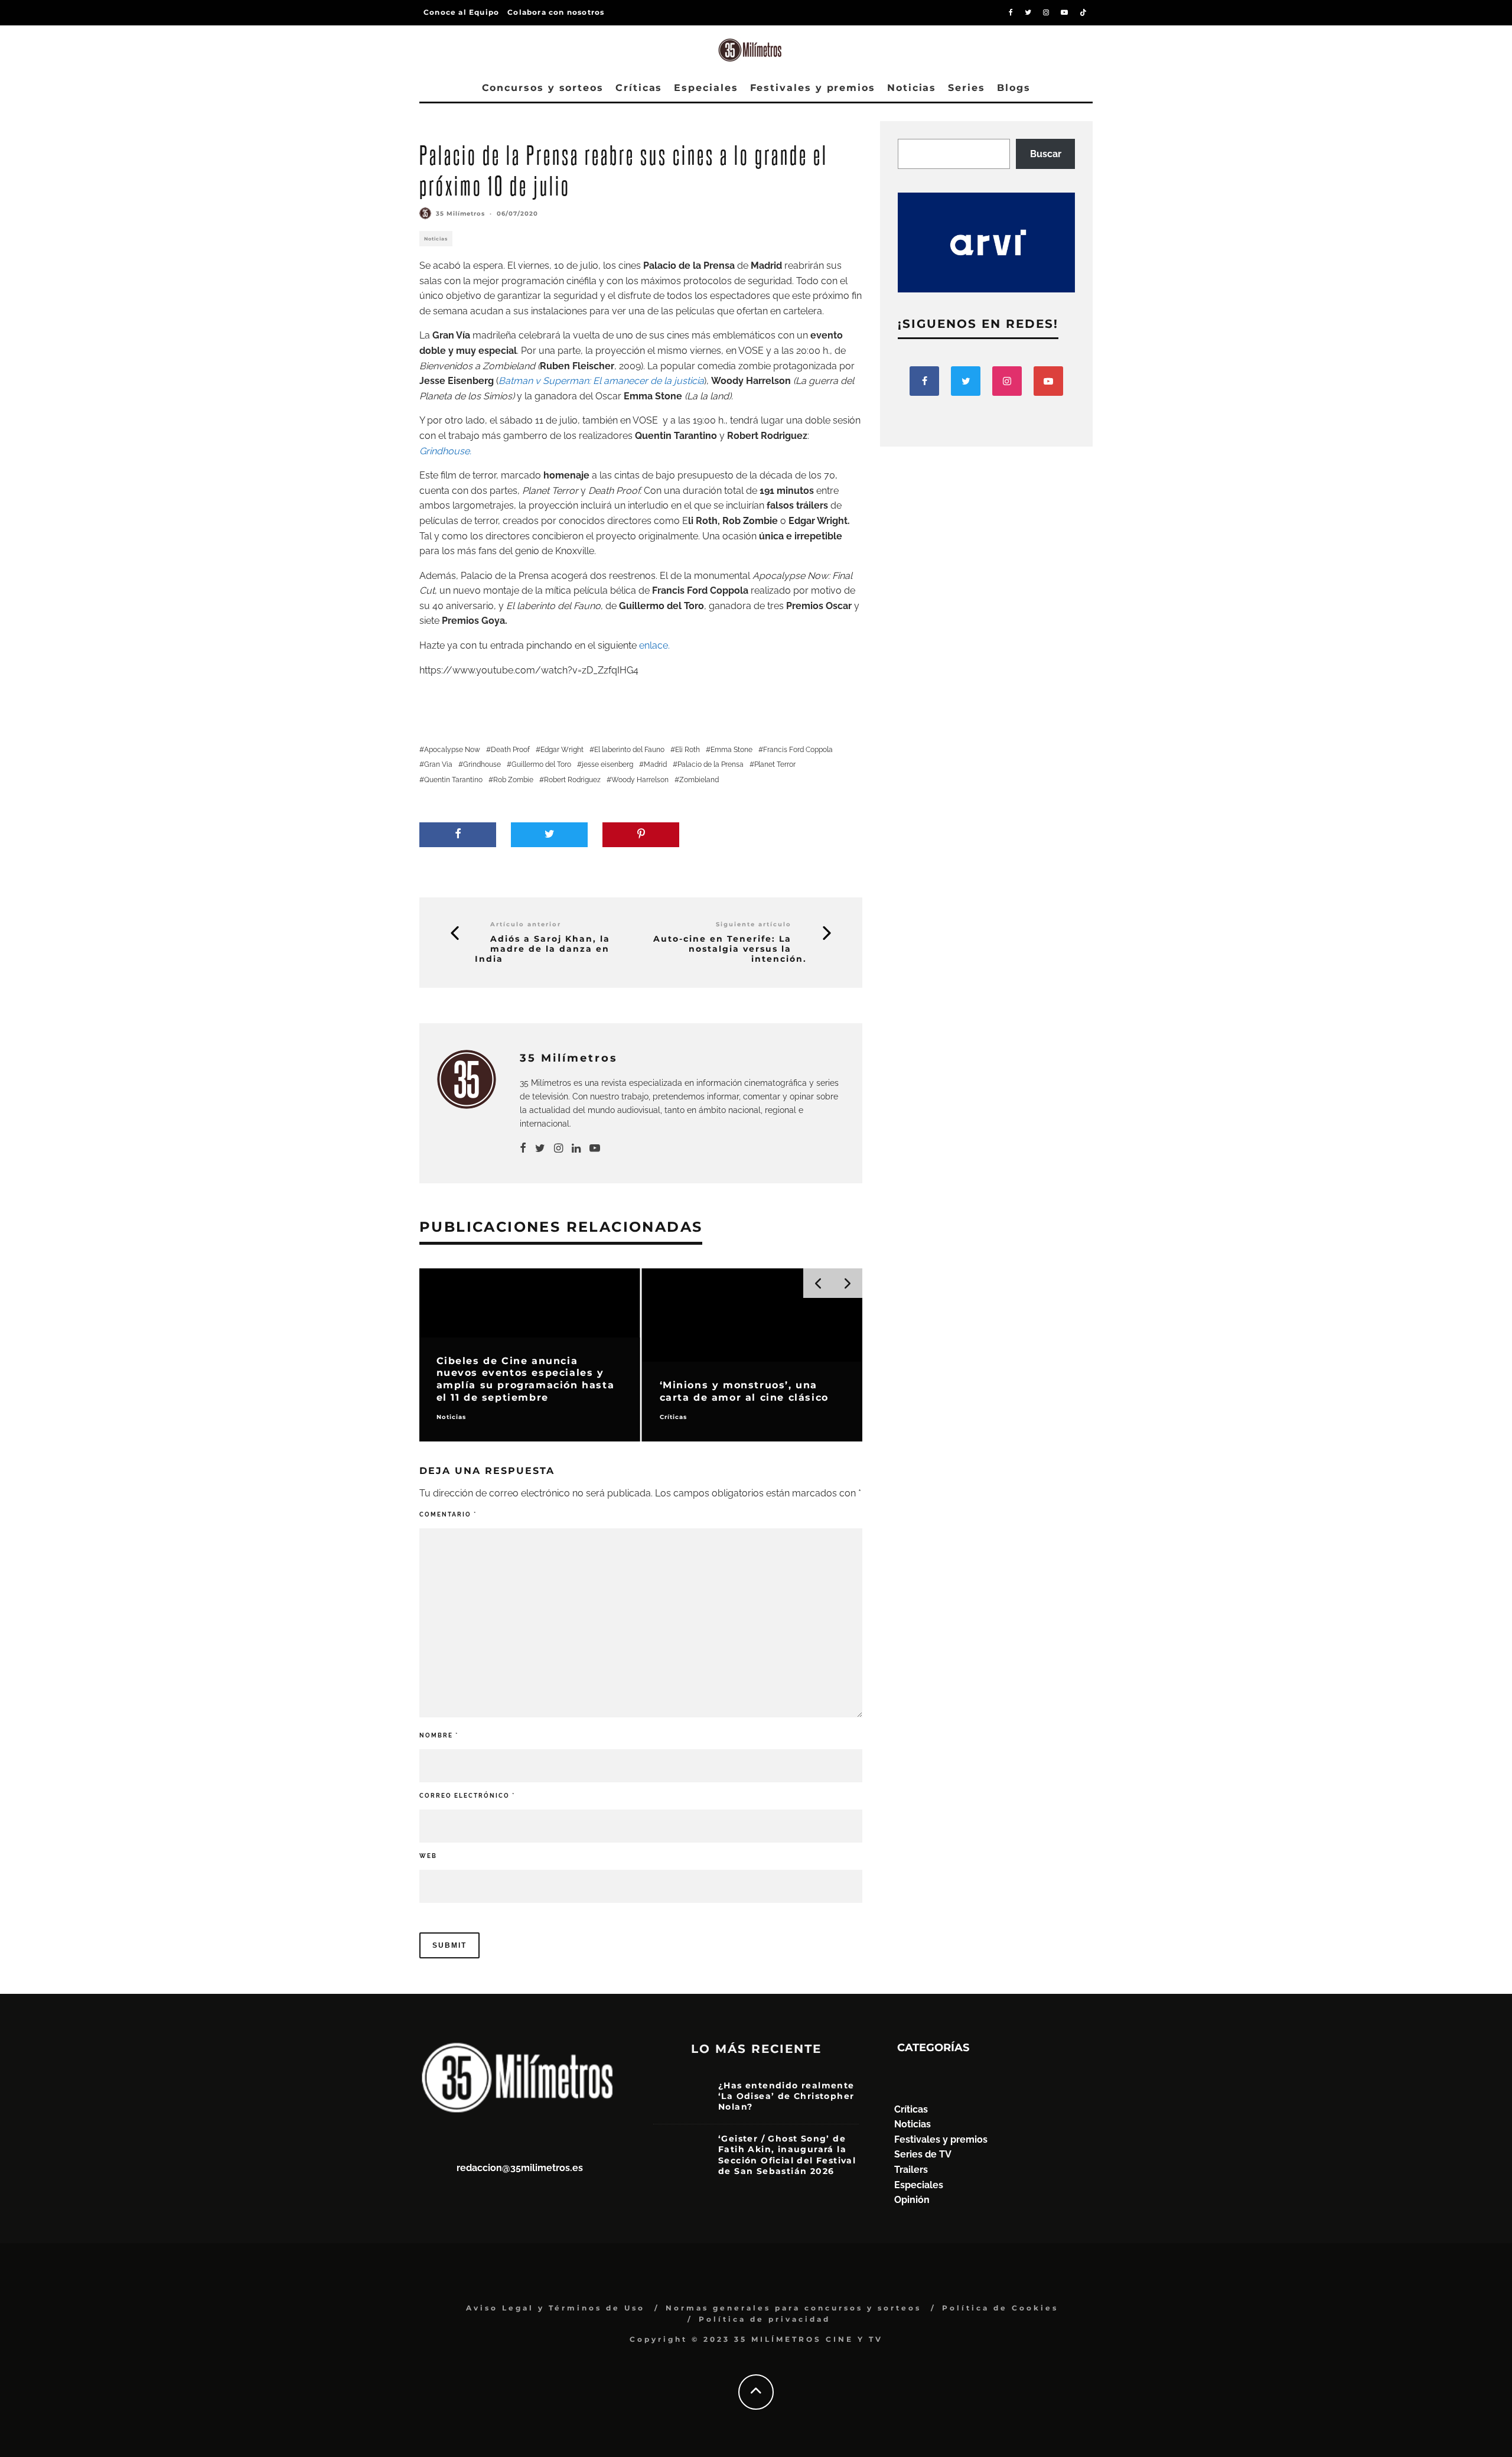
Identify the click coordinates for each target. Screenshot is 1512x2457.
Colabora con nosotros (556, 12)
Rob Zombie (513, 780)
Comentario (448, 1514)
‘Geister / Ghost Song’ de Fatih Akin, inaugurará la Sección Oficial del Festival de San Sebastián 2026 (787, 2155)
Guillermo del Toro (541, 764)
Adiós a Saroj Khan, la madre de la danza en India (542, 949)
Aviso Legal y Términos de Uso (555, 2308)
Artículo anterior (526, 924)
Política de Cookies (1000, 2308)
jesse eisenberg (607, 764)
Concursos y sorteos (543, 88)
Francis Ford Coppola (798, 750)
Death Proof (510, 750)
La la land (708, 396)
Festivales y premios (813, 88)
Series (967, 88)
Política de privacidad (765, 2319)
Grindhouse (482, 764)
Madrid (655, 764)
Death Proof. (615, 491)
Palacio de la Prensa (711, 764)
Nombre (439, 1735)
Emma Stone (731, 750)
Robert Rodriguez (572, 780)
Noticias (912, 88)
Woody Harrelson (640, 780)
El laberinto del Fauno (629, 750)
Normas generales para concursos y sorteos (794, 2308)
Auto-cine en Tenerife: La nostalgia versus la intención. (730, 949)
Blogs (1014, 88)
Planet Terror (551, 491)
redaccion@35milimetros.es (520, 2168)
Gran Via (438, 764)
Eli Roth (687, 750)
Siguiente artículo (754, 924)
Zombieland (699, 780)
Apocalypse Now (452, 750)
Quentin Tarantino (453, 780)
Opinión (912, 2200)
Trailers (911, 2170)
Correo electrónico (467, 1796)
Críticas (639, 88)
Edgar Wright (562, 750)
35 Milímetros (460, 214)
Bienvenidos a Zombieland (477, 366)
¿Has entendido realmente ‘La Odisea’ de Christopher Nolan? (786, 2096)
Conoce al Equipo (461, 12)
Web (428, 1856)
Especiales (706, 88)
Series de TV (923, 2154)
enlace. (656, 645)
